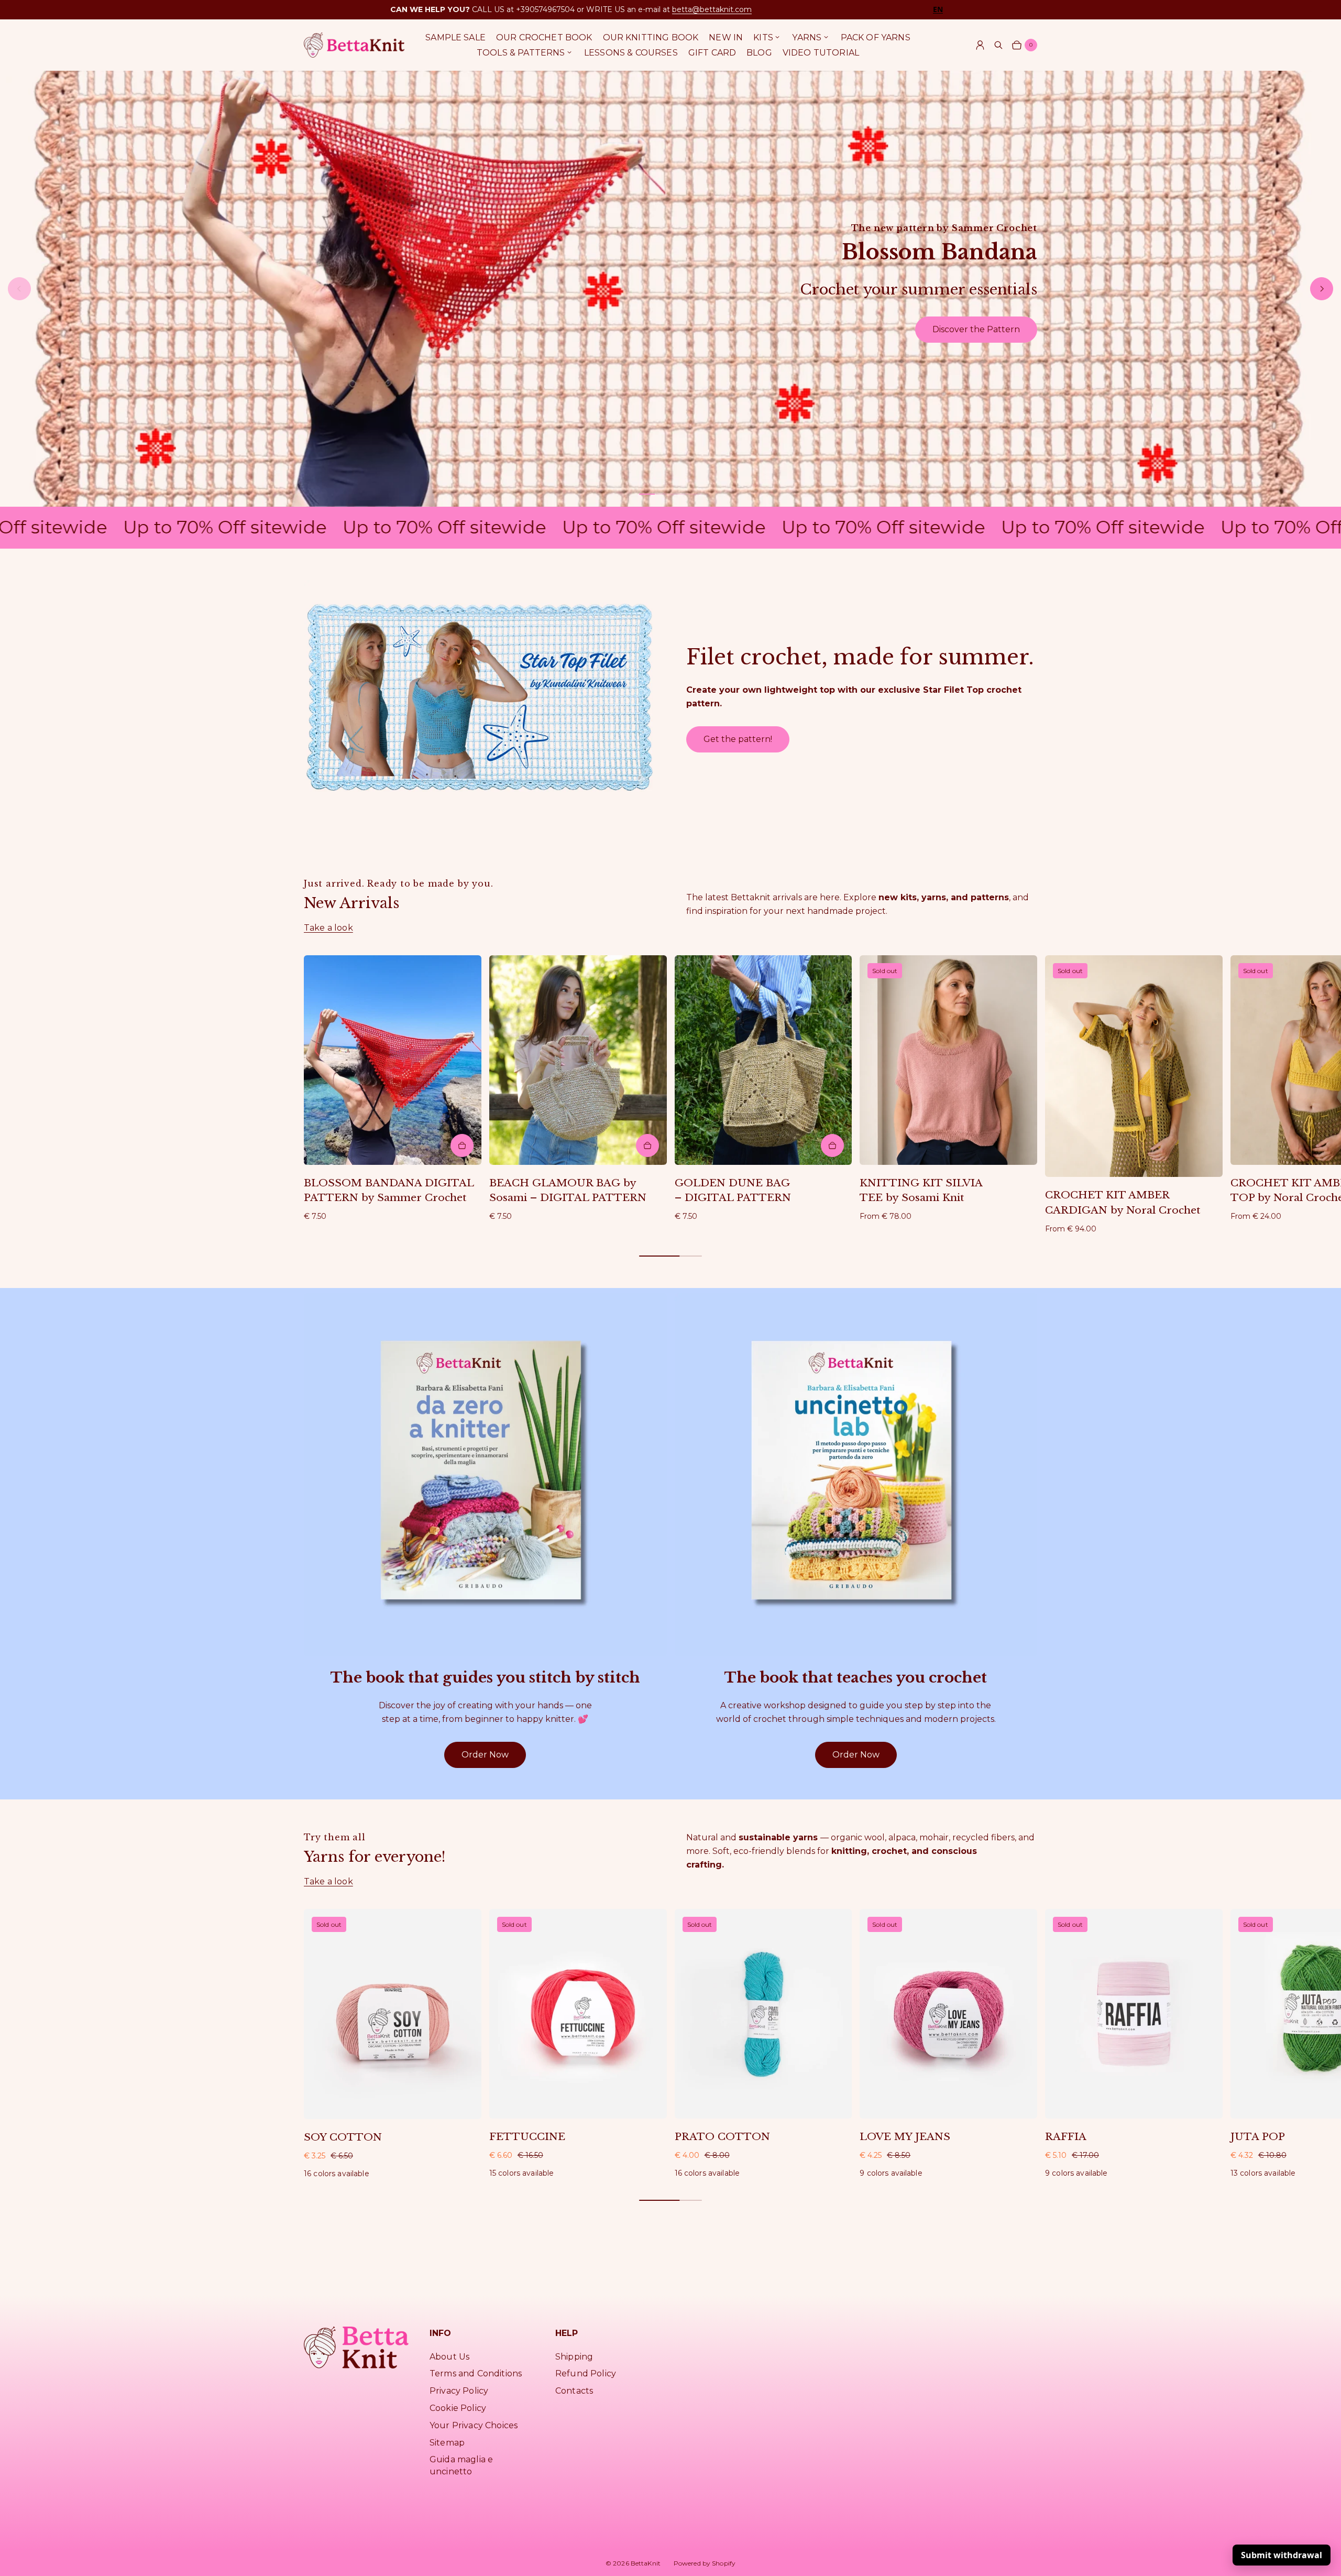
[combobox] (938, 9)
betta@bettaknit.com (712, 9)
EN (938, 9)
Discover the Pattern (976, 329)
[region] (670, 289)
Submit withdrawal (1282, 2555)
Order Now (485, 1755)
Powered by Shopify (705, 2563)
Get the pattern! (738, 739)
